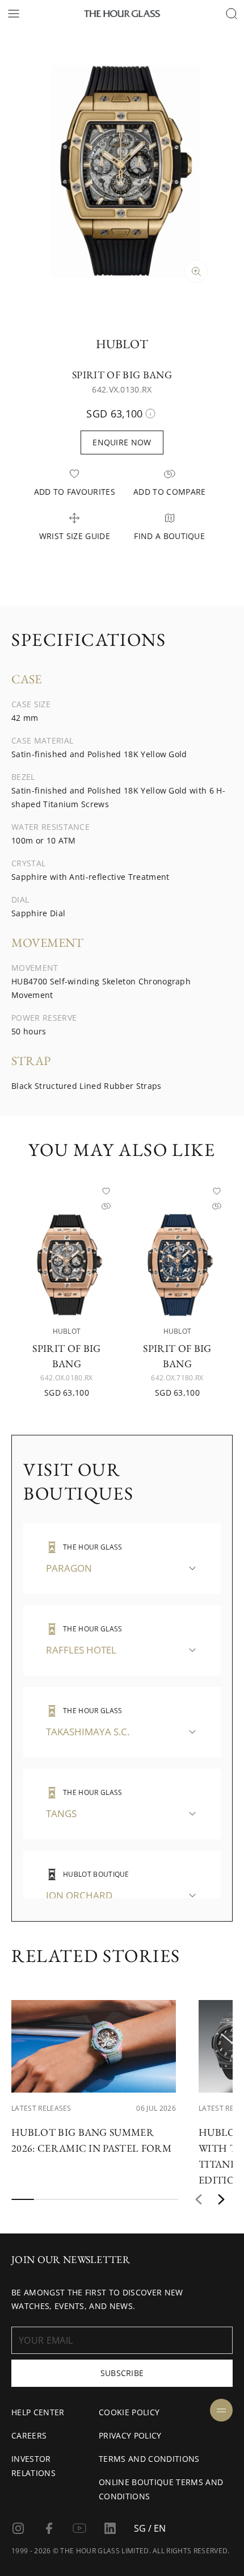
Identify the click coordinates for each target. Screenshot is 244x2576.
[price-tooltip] (150, 414)
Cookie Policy (129, 2412)
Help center (38, 2412)
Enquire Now (122, 442)
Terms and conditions (149, 2459)
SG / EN (150, 2528)
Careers (29, 2435)
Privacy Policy (130, 2435)
